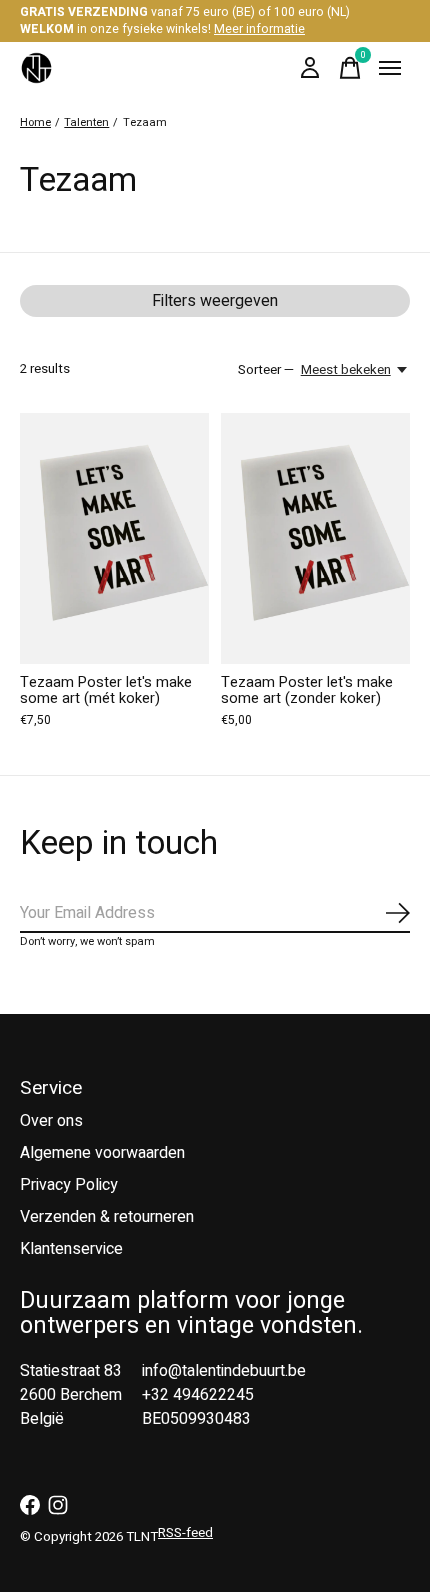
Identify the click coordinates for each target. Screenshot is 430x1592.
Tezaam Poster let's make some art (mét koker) (106, 690)
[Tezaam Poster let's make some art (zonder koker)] (315, 538)
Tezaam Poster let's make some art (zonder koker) (307, 690)
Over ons (51, 1121)
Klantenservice (71, 1249)
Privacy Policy (69, 1185)
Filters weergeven (215, 301)
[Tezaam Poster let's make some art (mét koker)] (114, 538)
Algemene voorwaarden (102, 1153)
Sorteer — (266, 370)
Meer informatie (259, 29)
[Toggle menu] (390, 68)
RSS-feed (185, 1533)
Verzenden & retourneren (107, 1217)
